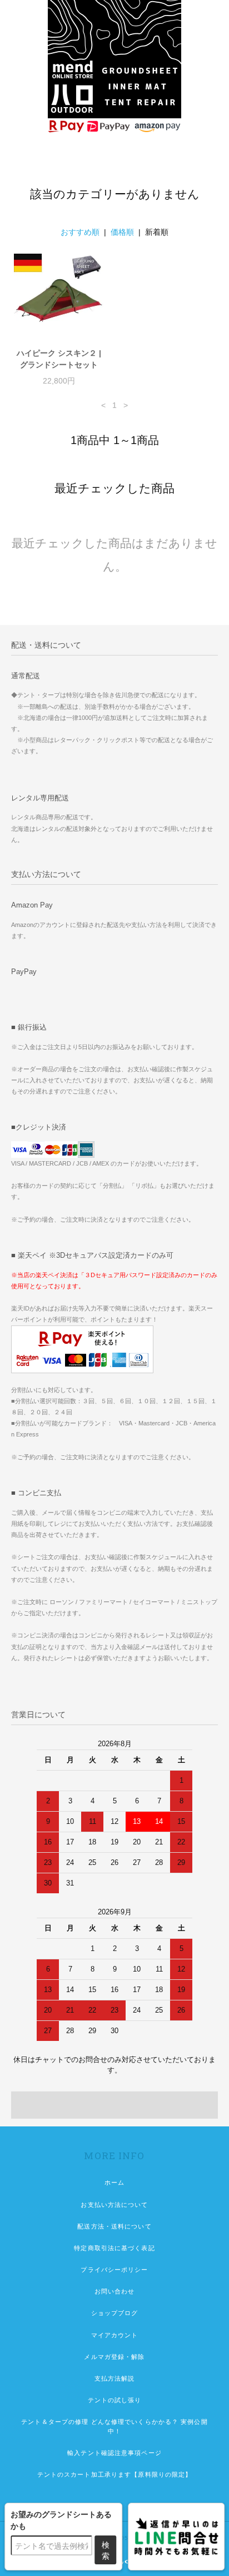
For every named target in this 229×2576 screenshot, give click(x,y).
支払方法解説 (115, 2378)
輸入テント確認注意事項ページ (114, 2453)
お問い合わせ (115, 2291)
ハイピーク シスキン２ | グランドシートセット (59, 359)
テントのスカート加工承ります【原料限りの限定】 (115, 2474)
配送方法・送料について (114, 2226)
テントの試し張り (115, 2400)
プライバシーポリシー (114, 2270)
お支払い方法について (114, 2205)
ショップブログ (115, 2313)
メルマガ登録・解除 (114, 2357)
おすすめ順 (80, 232)
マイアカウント (115, 2335)
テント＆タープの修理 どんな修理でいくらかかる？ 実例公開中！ (114, 2426)
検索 (106, 2550)
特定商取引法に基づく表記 (114, 2248)
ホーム (114, 2182)
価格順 (122, 232)
